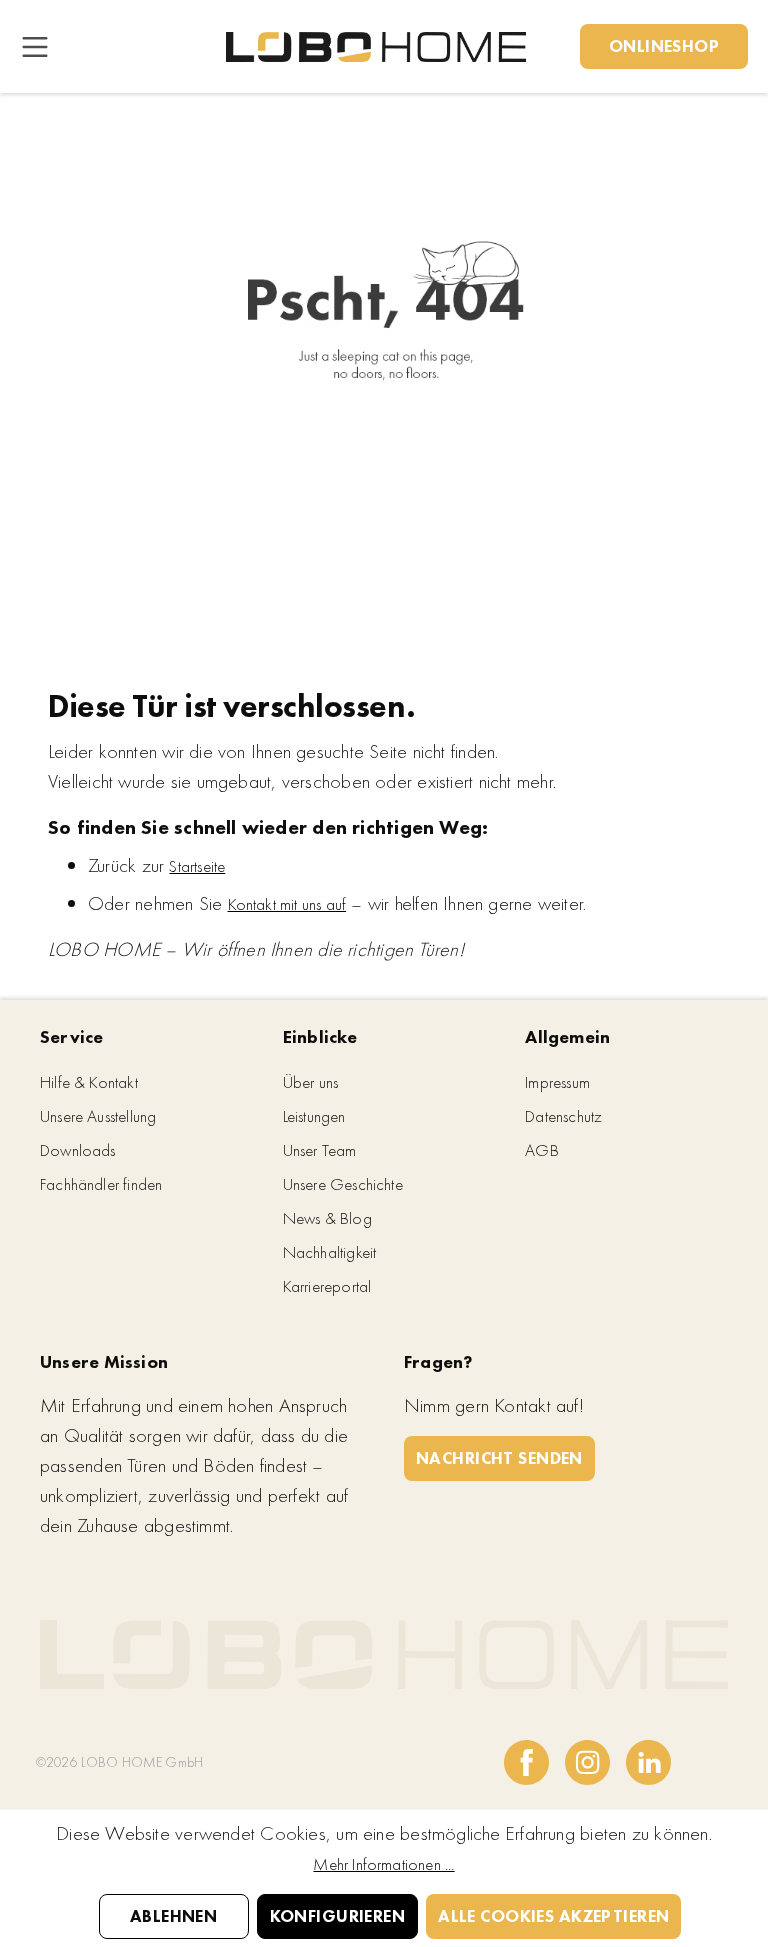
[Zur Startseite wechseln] (376, 46)
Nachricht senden (499, 1458)
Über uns (311, 1082)
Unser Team (320, 1150)
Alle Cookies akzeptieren (553, 1916)
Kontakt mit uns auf (287, 904)
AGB (542, 1150)
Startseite (197, 866)
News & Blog (327, 1218)
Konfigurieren (338, 1916)
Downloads (78, 1150)
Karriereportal (327, 1286)
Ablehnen (173, 1916)
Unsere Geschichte (343, 1184)
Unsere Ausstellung (98, 1116)
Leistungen (314, 1116)
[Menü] (35, 46)
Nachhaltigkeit (330, 1252)
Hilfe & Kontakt (89, 1082)
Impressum (557, 1082)
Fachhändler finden (101, 1184)
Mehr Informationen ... (383, 1864)
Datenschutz (563, 1116)
